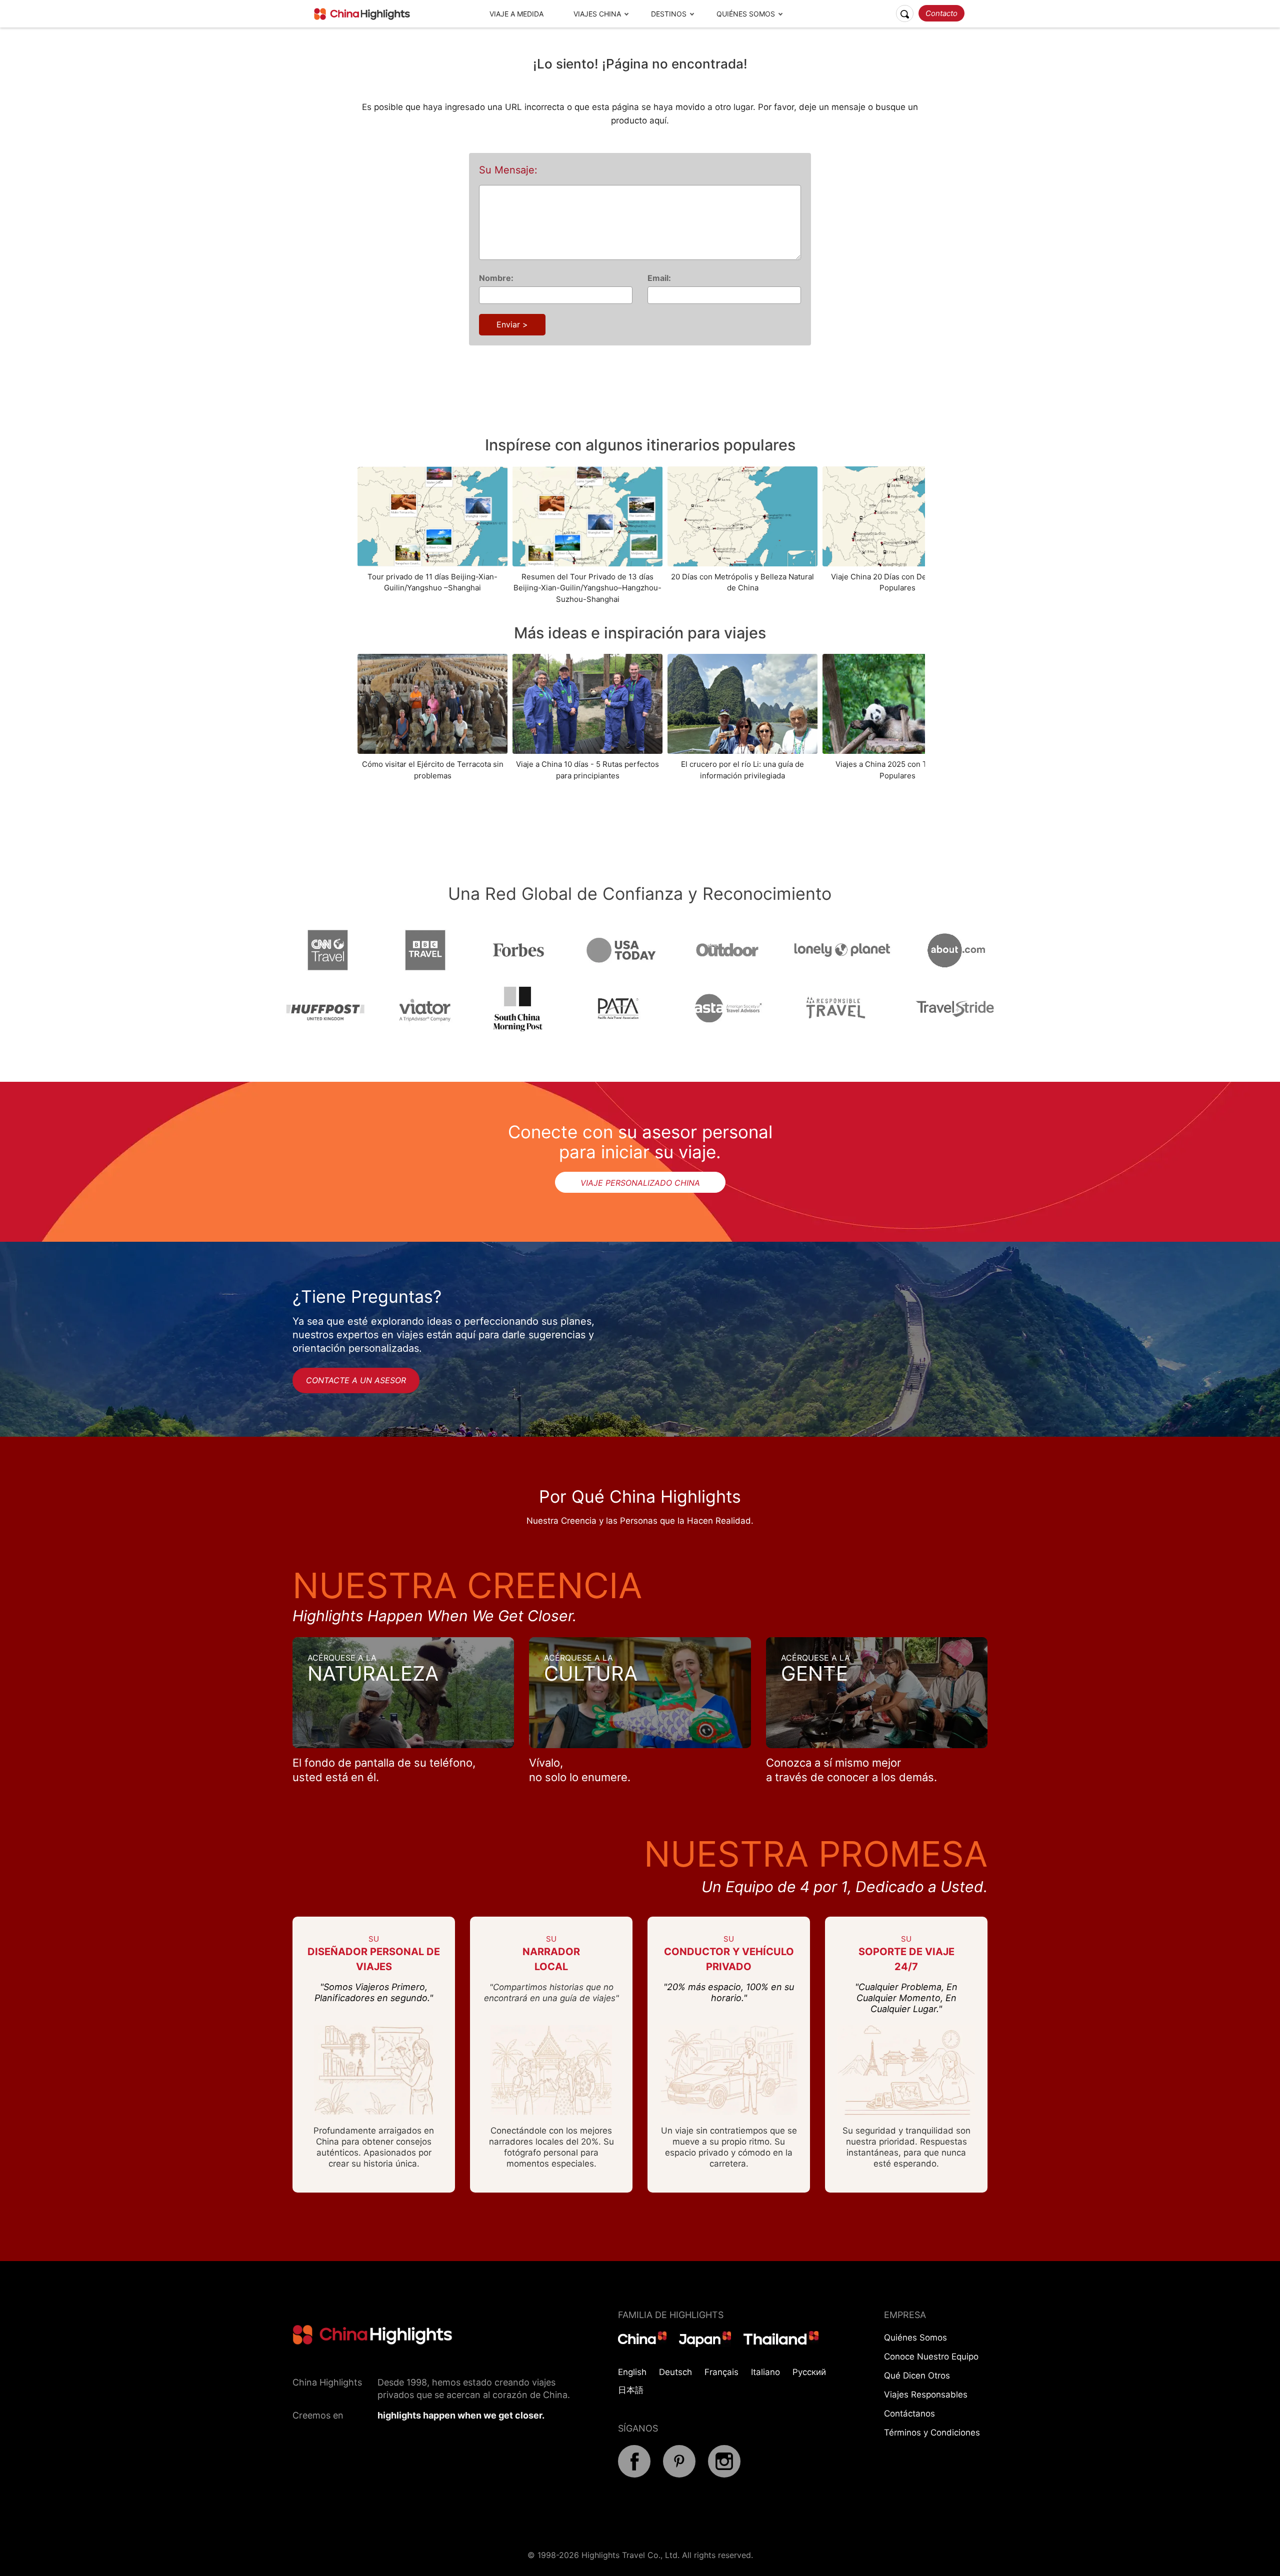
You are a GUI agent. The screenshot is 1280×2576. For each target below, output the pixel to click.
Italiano (765, 2372)
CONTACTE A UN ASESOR (356, 1380)
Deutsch (675, 2372)
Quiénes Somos (746, 14)
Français (721, 2372)
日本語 (631, 2390)
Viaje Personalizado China (640, 1183)
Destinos (669, 14)
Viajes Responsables (926, 2395)
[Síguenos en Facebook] (634, 2475)
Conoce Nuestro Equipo (931, 2357)
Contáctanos (909, 2414)
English (632, 2372)
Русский (809, 2372)
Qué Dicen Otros (917, 2376)
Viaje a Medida (516, 14)
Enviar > (512, 324)
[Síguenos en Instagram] (724, 2475)
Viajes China (597, 14)
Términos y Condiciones (932, 2433)
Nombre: (496, 278)
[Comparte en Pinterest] (679, 2475)
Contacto (941, 13)
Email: (659, 278)
